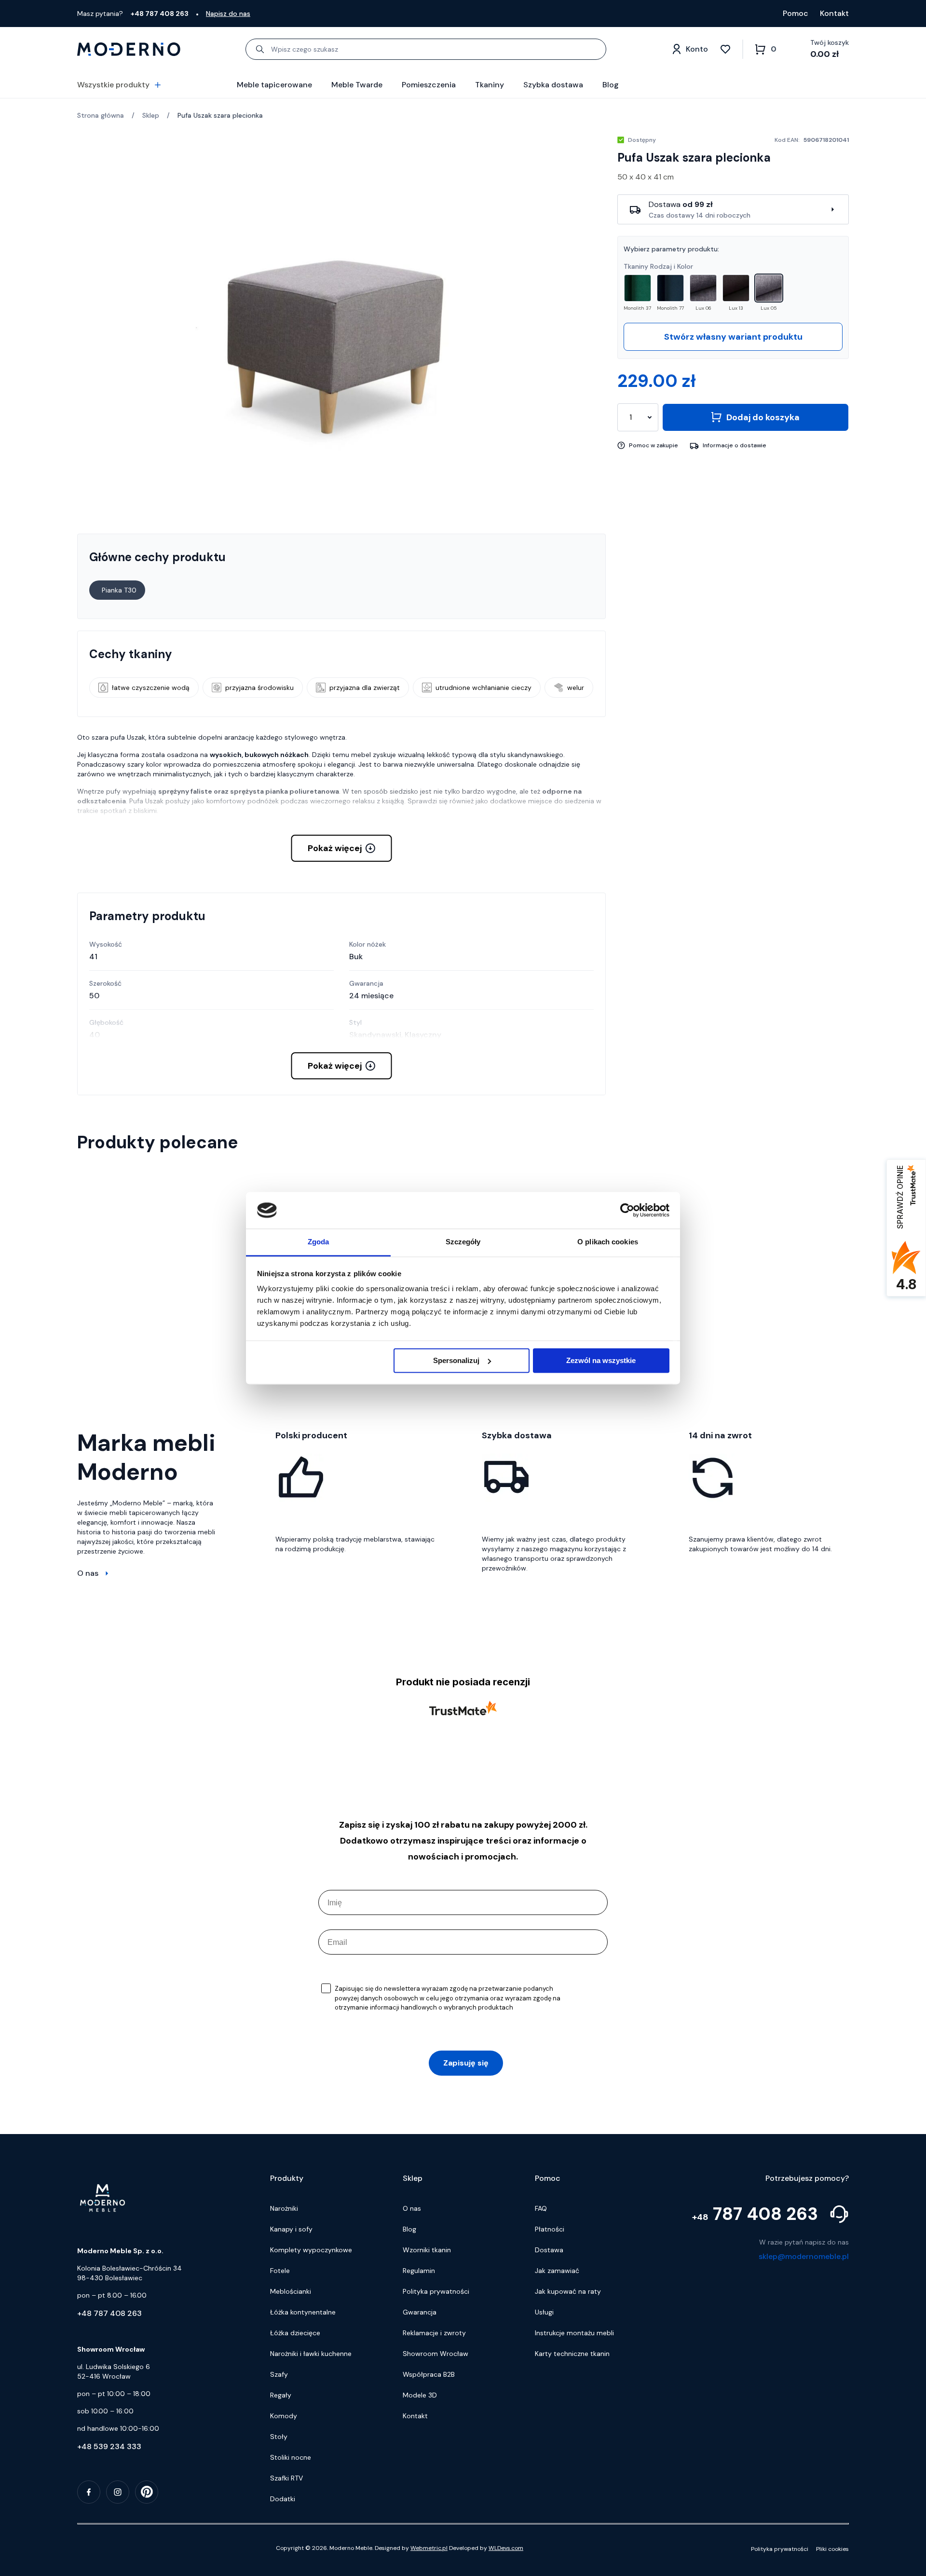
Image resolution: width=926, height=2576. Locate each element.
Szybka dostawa (553, 85)
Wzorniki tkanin (427, 2250)
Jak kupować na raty (568, 2291)
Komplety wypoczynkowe (311, 2250)
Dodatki (283, 2499)
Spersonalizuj (456, 1360)
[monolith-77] (670, 288)
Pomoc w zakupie (654, 445)
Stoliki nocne (291, 2457)
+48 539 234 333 (109, 2446)
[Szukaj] (260, 49)
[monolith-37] (638, 288)
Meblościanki (291, 2291)
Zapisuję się (466, 2063)
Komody (284, 2416)
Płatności (550, 2229)
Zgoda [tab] (319, 1242)
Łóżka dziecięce (295, 2333)
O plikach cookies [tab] (608, 1242)
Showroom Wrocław (436, 2354)
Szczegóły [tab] (463, 1242)
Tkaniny (490, 85)
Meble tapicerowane (274, 85)
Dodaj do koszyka (763, 417)
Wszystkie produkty (113, 85)
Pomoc (796, 13)
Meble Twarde (357, 85)
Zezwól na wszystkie (601, 1360)
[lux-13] (736, 288)
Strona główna (101, 115)
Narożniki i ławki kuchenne (311, 2354)
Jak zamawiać (557, 2271)
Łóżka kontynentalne (303, 2312)
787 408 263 (755, 2214)
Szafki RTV (286, 2478)
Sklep (151, 115)
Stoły (279, 2437)
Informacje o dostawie (735, 445)
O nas (88, 1573)
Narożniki (284, 2208)
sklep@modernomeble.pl (804, 2256)
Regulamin (419, 2271)
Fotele (280, 2271)
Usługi (544, 2312)
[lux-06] (703, 288)
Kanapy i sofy (291, 2229)
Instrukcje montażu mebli (574, 2333)
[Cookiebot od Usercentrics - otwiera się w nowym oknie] (627, 1210)
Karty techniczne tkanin (572, 2354)
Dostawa (549, 2250)
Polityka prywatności (436, 2291)
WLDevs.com (506, 2548)
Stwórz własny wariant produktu (733, 337)
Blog (611, 85)
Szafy (279, 2374)
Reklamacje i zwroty (434, 2333)
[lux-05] (769, 288)
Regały (281, 2395)
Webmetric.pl (429, 2548)
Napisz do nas (228, 14)
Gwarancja (420, 2312)
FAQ (541, 2208)
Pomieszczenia (429, 85)
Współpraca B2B (429, 2374)
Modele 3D (420, 2395)
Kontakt (834, 13)
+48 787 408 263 (109, 2313)
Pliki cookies (832, 2549)
